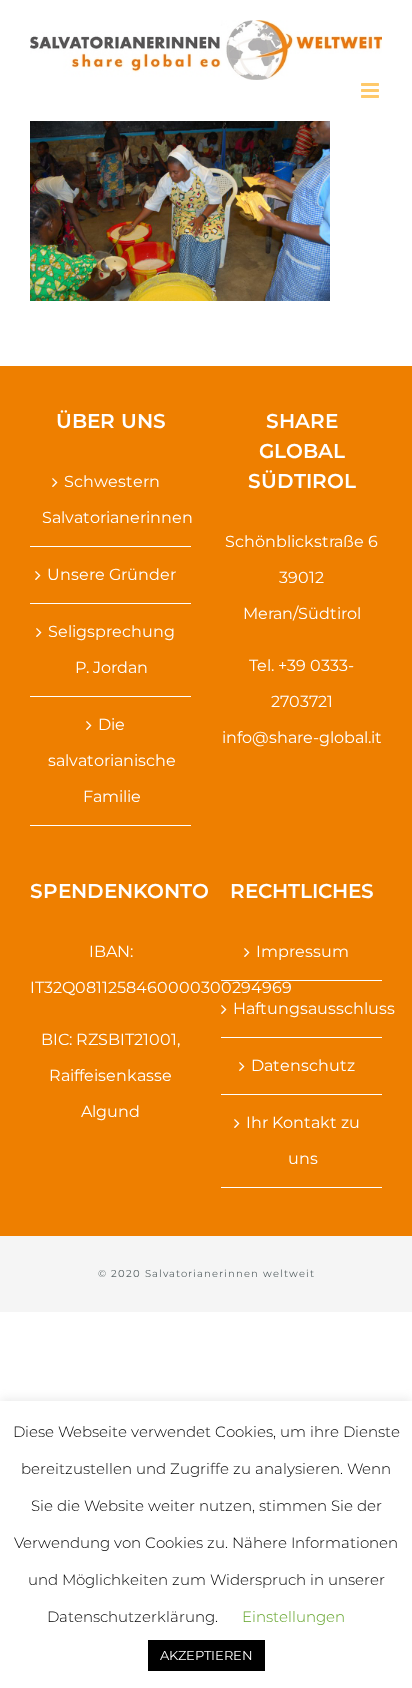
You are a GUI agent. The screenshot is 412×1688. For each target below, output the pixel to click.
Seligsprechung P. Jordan (111, 649)
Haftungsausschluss (302, 1008)
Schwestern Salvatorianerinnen (111, 499)
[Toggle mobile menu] (371, 90)
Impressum (302, 951)
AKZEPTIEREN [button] (206, 1655)
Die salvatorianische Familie (112, 760)
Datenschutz (303, 1065)
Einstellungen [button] (293, 1616)
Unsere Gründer (111, 574)
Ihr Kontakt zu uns (303, 1140)
